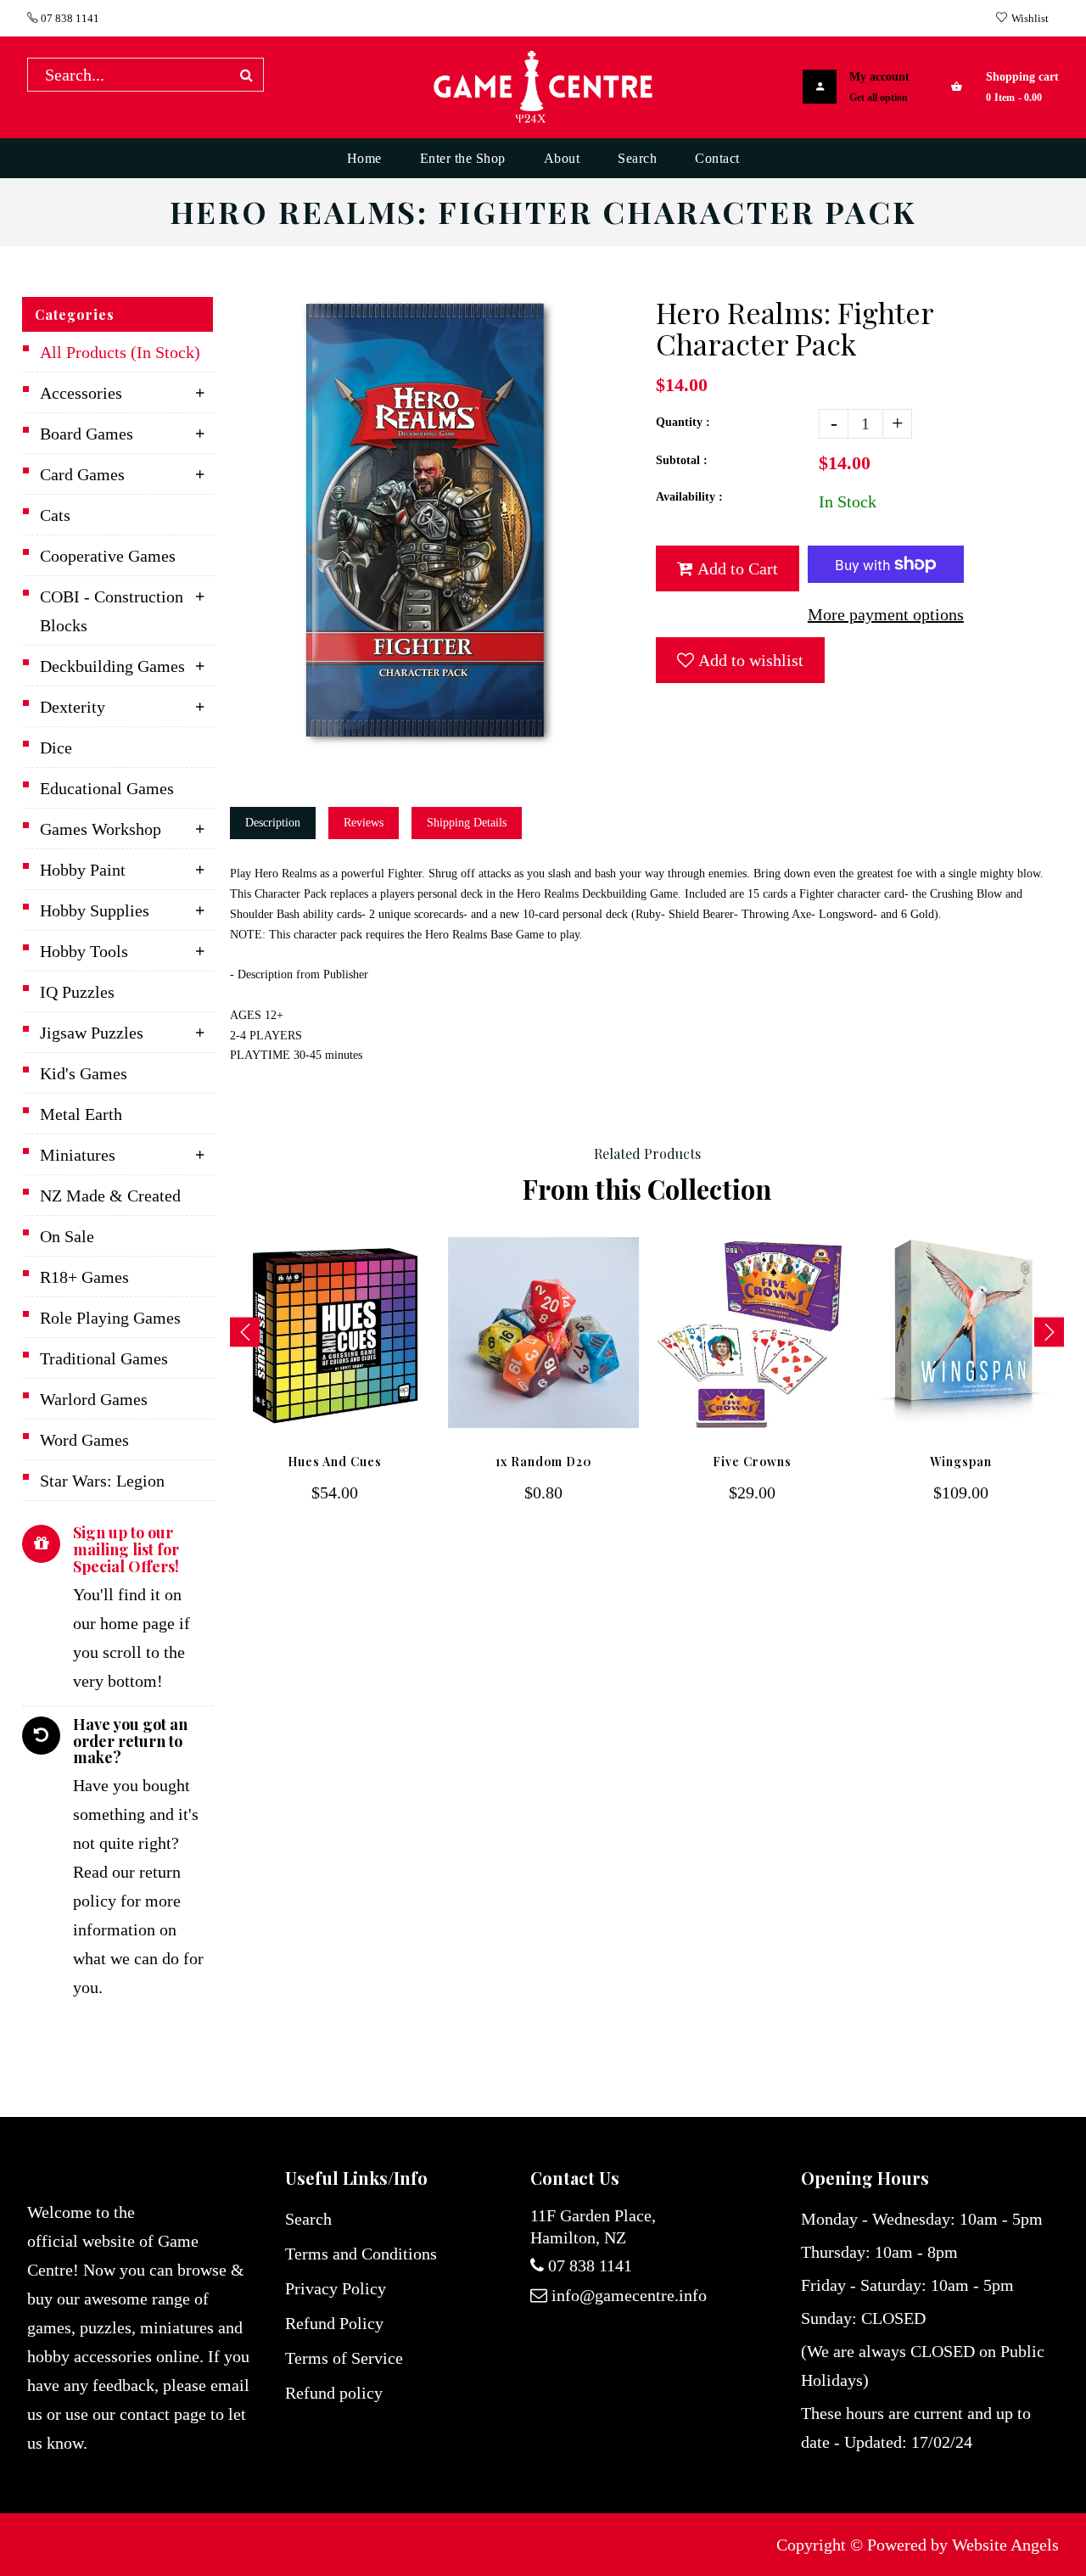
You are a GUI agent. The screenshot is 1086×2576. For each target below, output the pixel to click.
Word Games (84, 1440)
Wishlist (1030, 18)
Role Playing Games (110, 1318)
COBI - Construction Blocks (112, 611)
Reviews (364, 823)
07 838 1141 (69, 18)
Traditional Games (104, 1358)
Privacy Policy (336, 2288)
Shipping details (467, 823)
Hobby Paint (83, 870)
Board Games (87, 434)
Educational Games (107, 788)
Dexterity (73, 707)
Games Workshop (101, 829)
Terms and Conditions (361, 2254)
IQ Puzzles (77, 992)
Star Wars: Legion (102, 1481)
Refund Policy (334, 2323)
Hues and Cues (335, 1462)
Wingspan (961, 1462)
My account (879, 77)
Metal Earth (81, 1114)
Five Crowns (752, 1462)
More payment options (886, 614)
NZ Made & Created (110, 1196)
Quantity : (683, 422)
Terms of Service (344, 2358)
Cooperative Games (108, 556)
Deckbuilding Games (112, 666)
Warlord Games (94, 1399)
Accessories (81, 393)
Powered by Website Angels (963, 2545)
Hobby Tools (84, 951)
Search (308, 2219)
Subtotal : (682, 460)
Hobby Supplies (95, 910)
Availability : (689, 497)
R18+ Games (84, 1277)
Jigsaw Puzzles (92, 1033)
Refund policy (334, 2393)
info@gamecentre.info (629, 2295)
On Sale (67, 1236)
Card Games (82, 474)
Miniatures (78, 1155)
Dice (56, 748)
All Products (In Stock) (120, 352)
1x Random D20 (544, 1462)
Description (273, 823)
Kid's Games (84, 1073)
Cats (55, 515)
